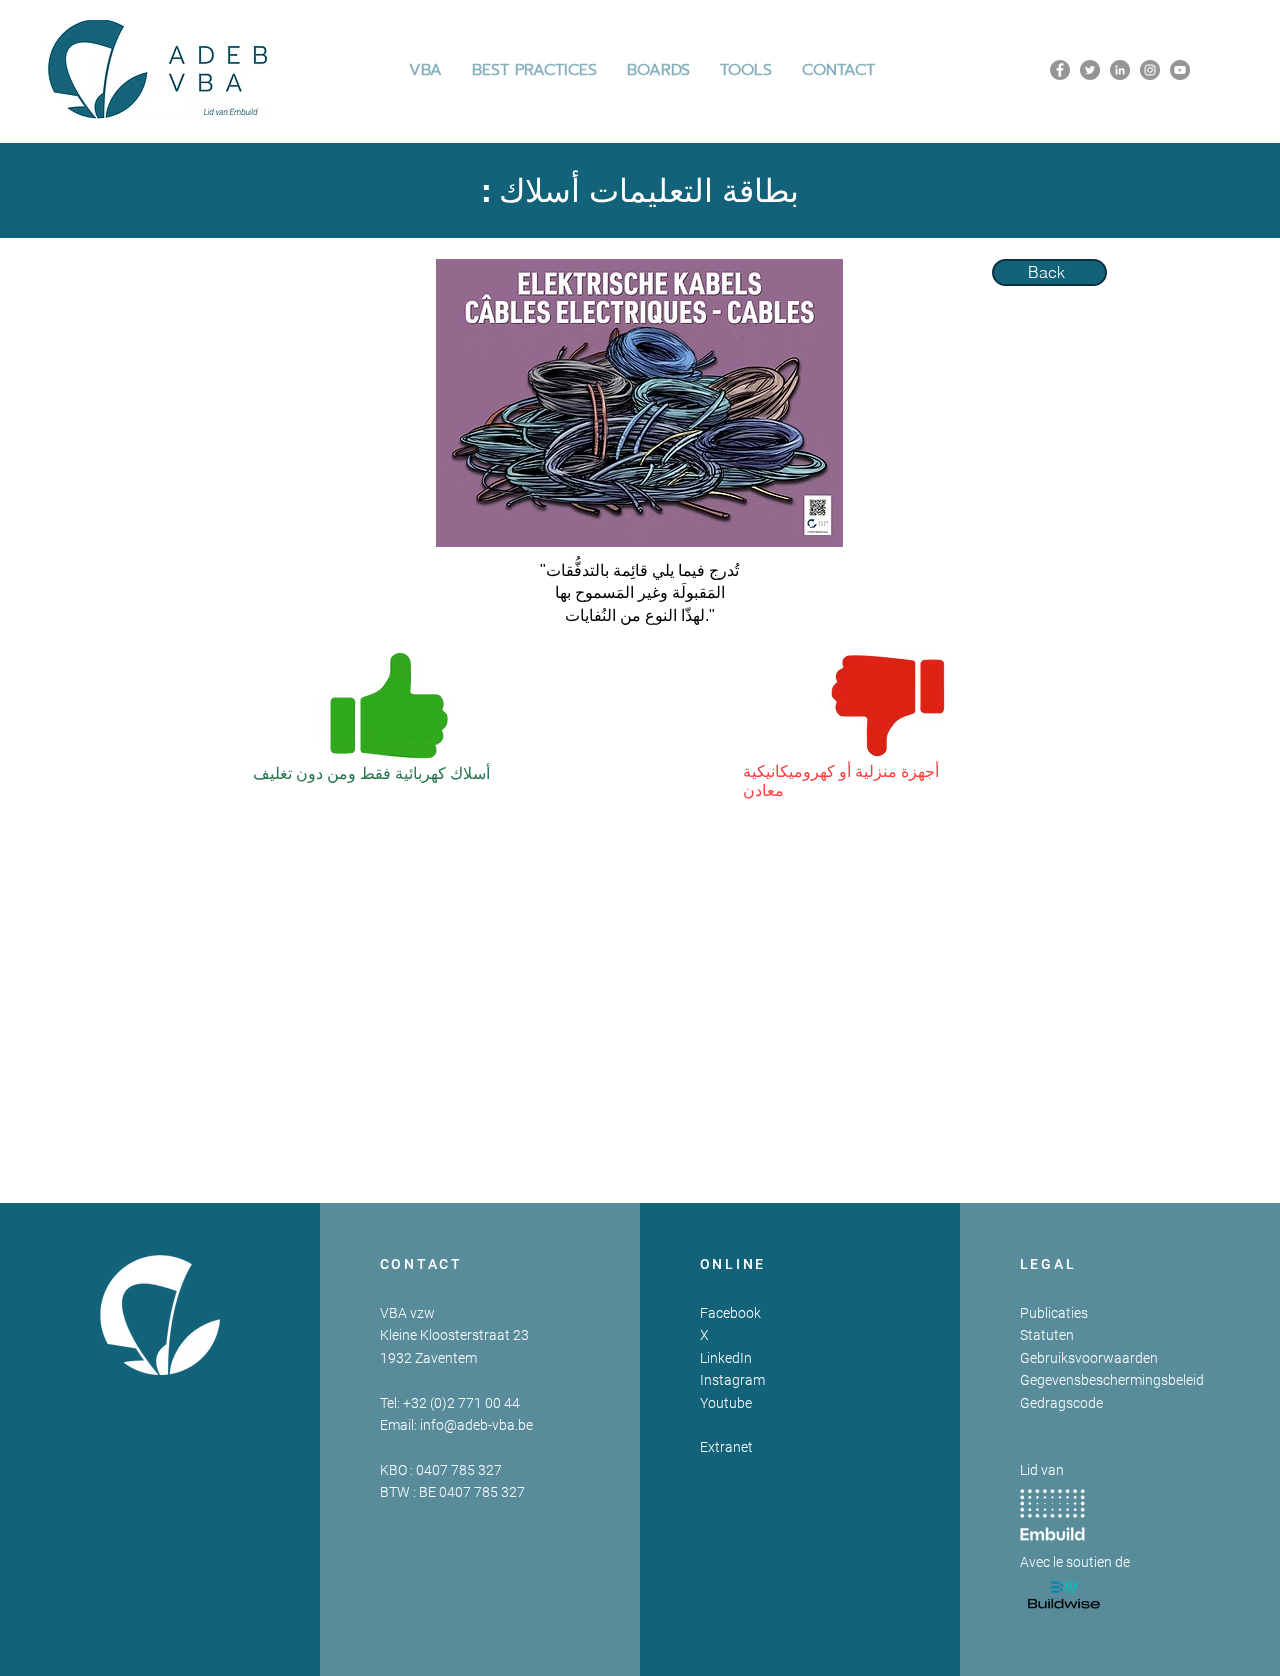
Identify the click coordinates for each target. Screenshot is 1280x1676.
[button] (534, 70)
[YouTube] (1180, 70)
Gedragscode (1061, 1403)
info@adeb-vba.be (476, 1425)
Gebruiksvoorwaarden (1089, 1358)
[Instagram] (1150, 70)
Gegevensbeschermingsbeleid (1112, 1380)
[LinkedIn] (1120, 70)
